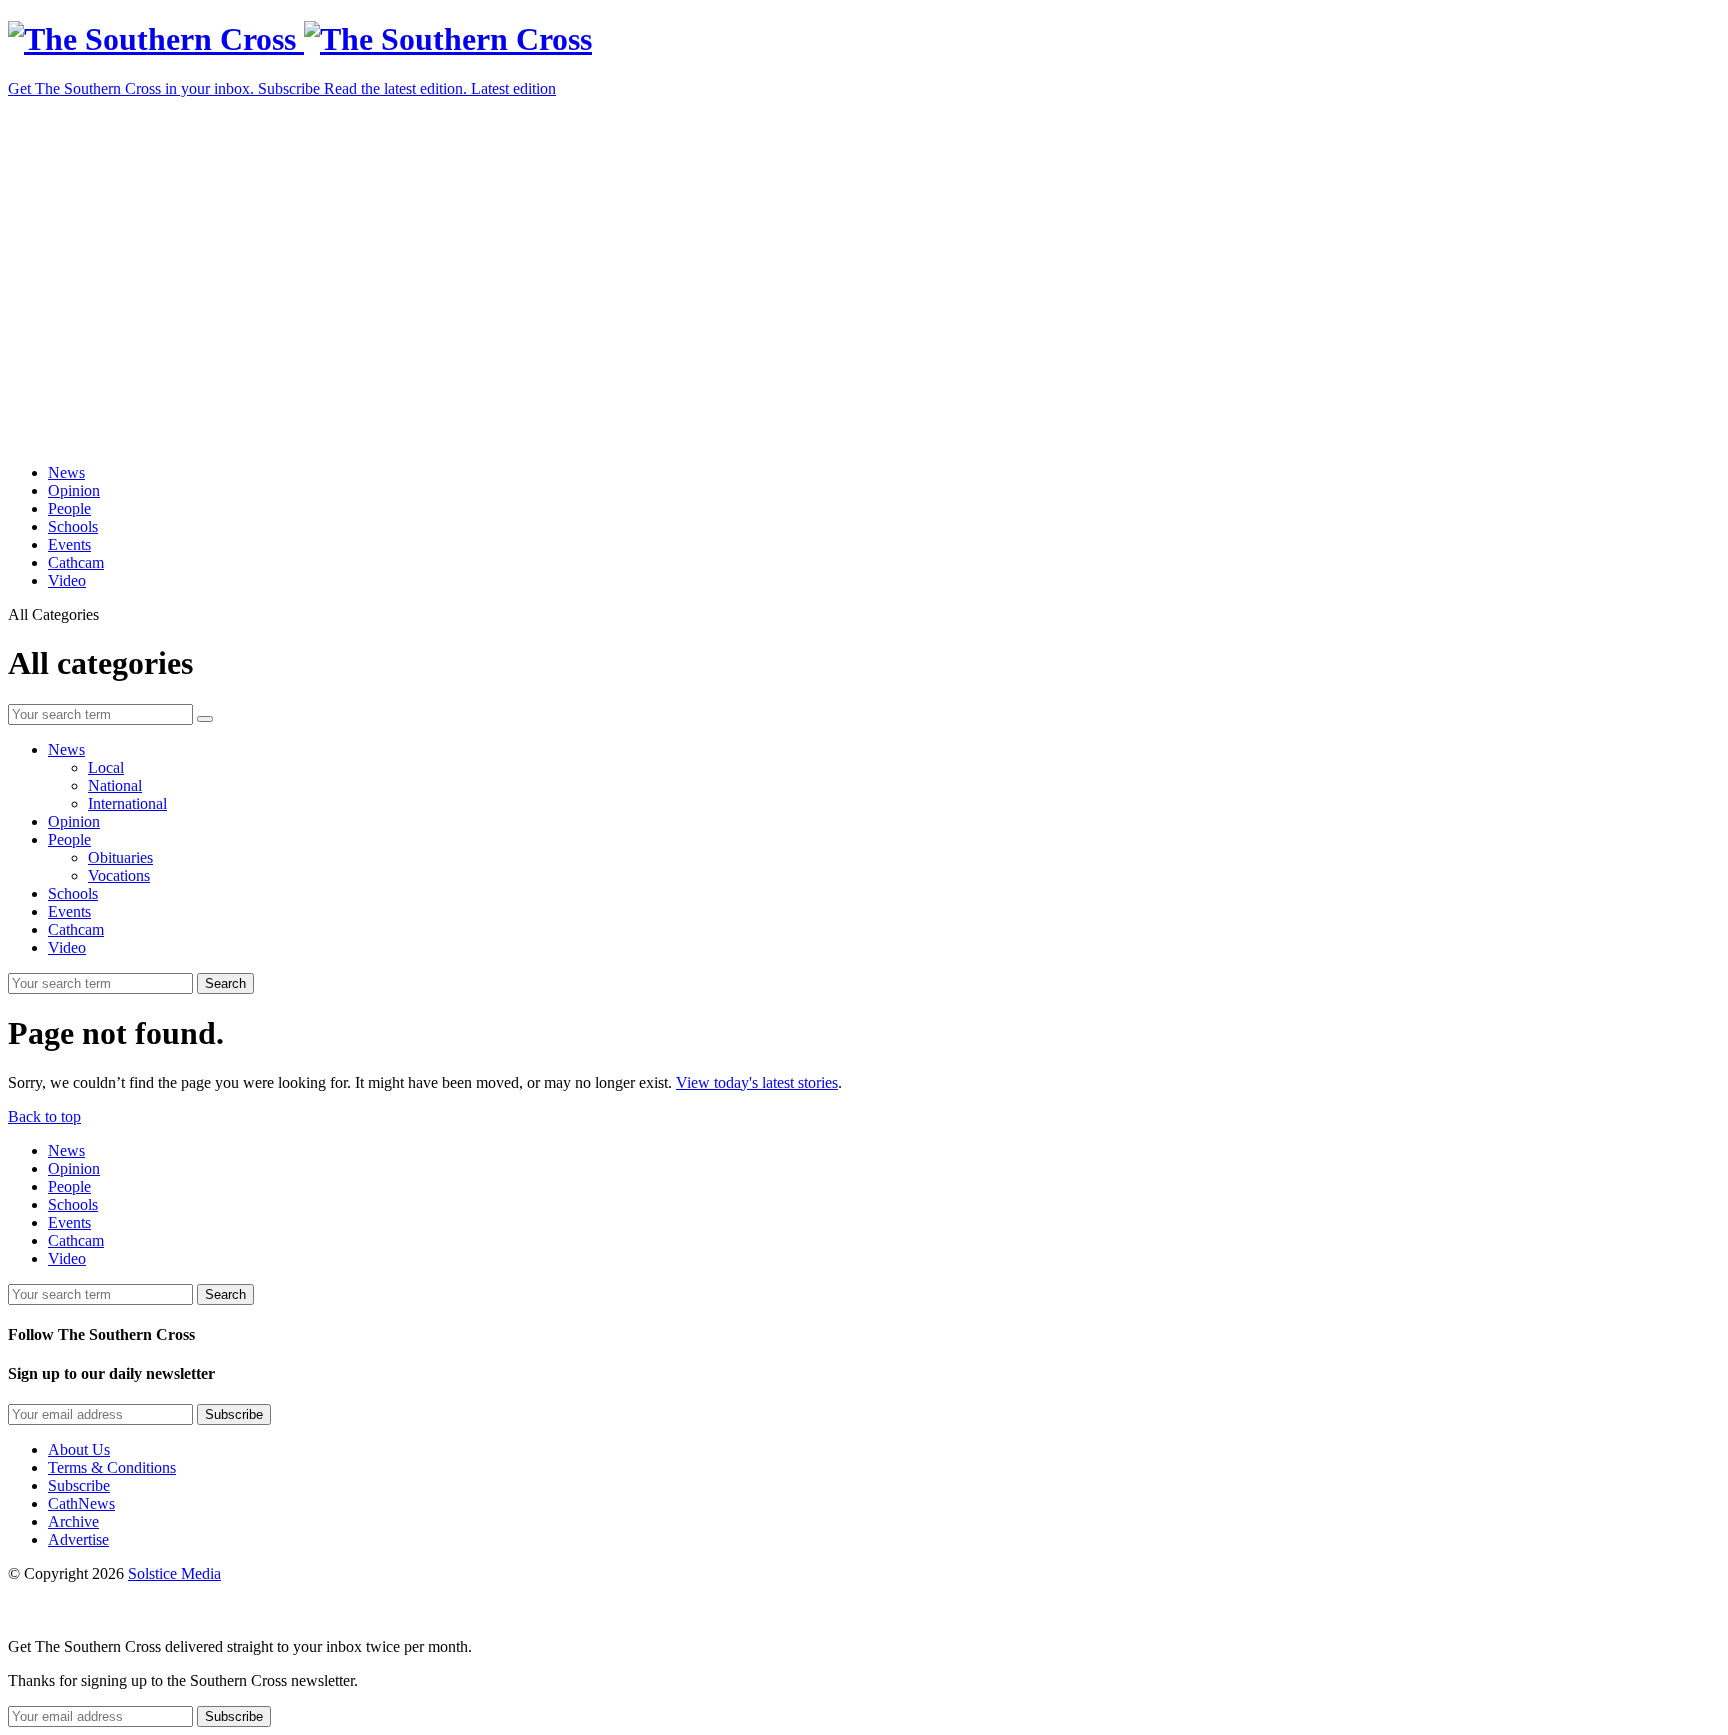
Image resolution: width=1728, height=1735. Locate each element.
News (66, 472)
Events (69, 544)
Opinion (74, 490)
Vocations (119, 875)
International (127, 803)
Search (225, 983)
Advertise (78, 1539)
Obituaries (120, 857)
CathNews (81, 1503)
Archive (73, 1521)
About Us (79, 1449)
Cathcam (76, 562)
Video (67, 580)
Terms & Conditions (112, 1467)
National (115, 785)
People (69, 508)
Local (106, 767)
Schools (73, 526)
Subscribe (79, 1485)
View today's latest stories (757, 1082)
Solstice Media (174, 1573)
